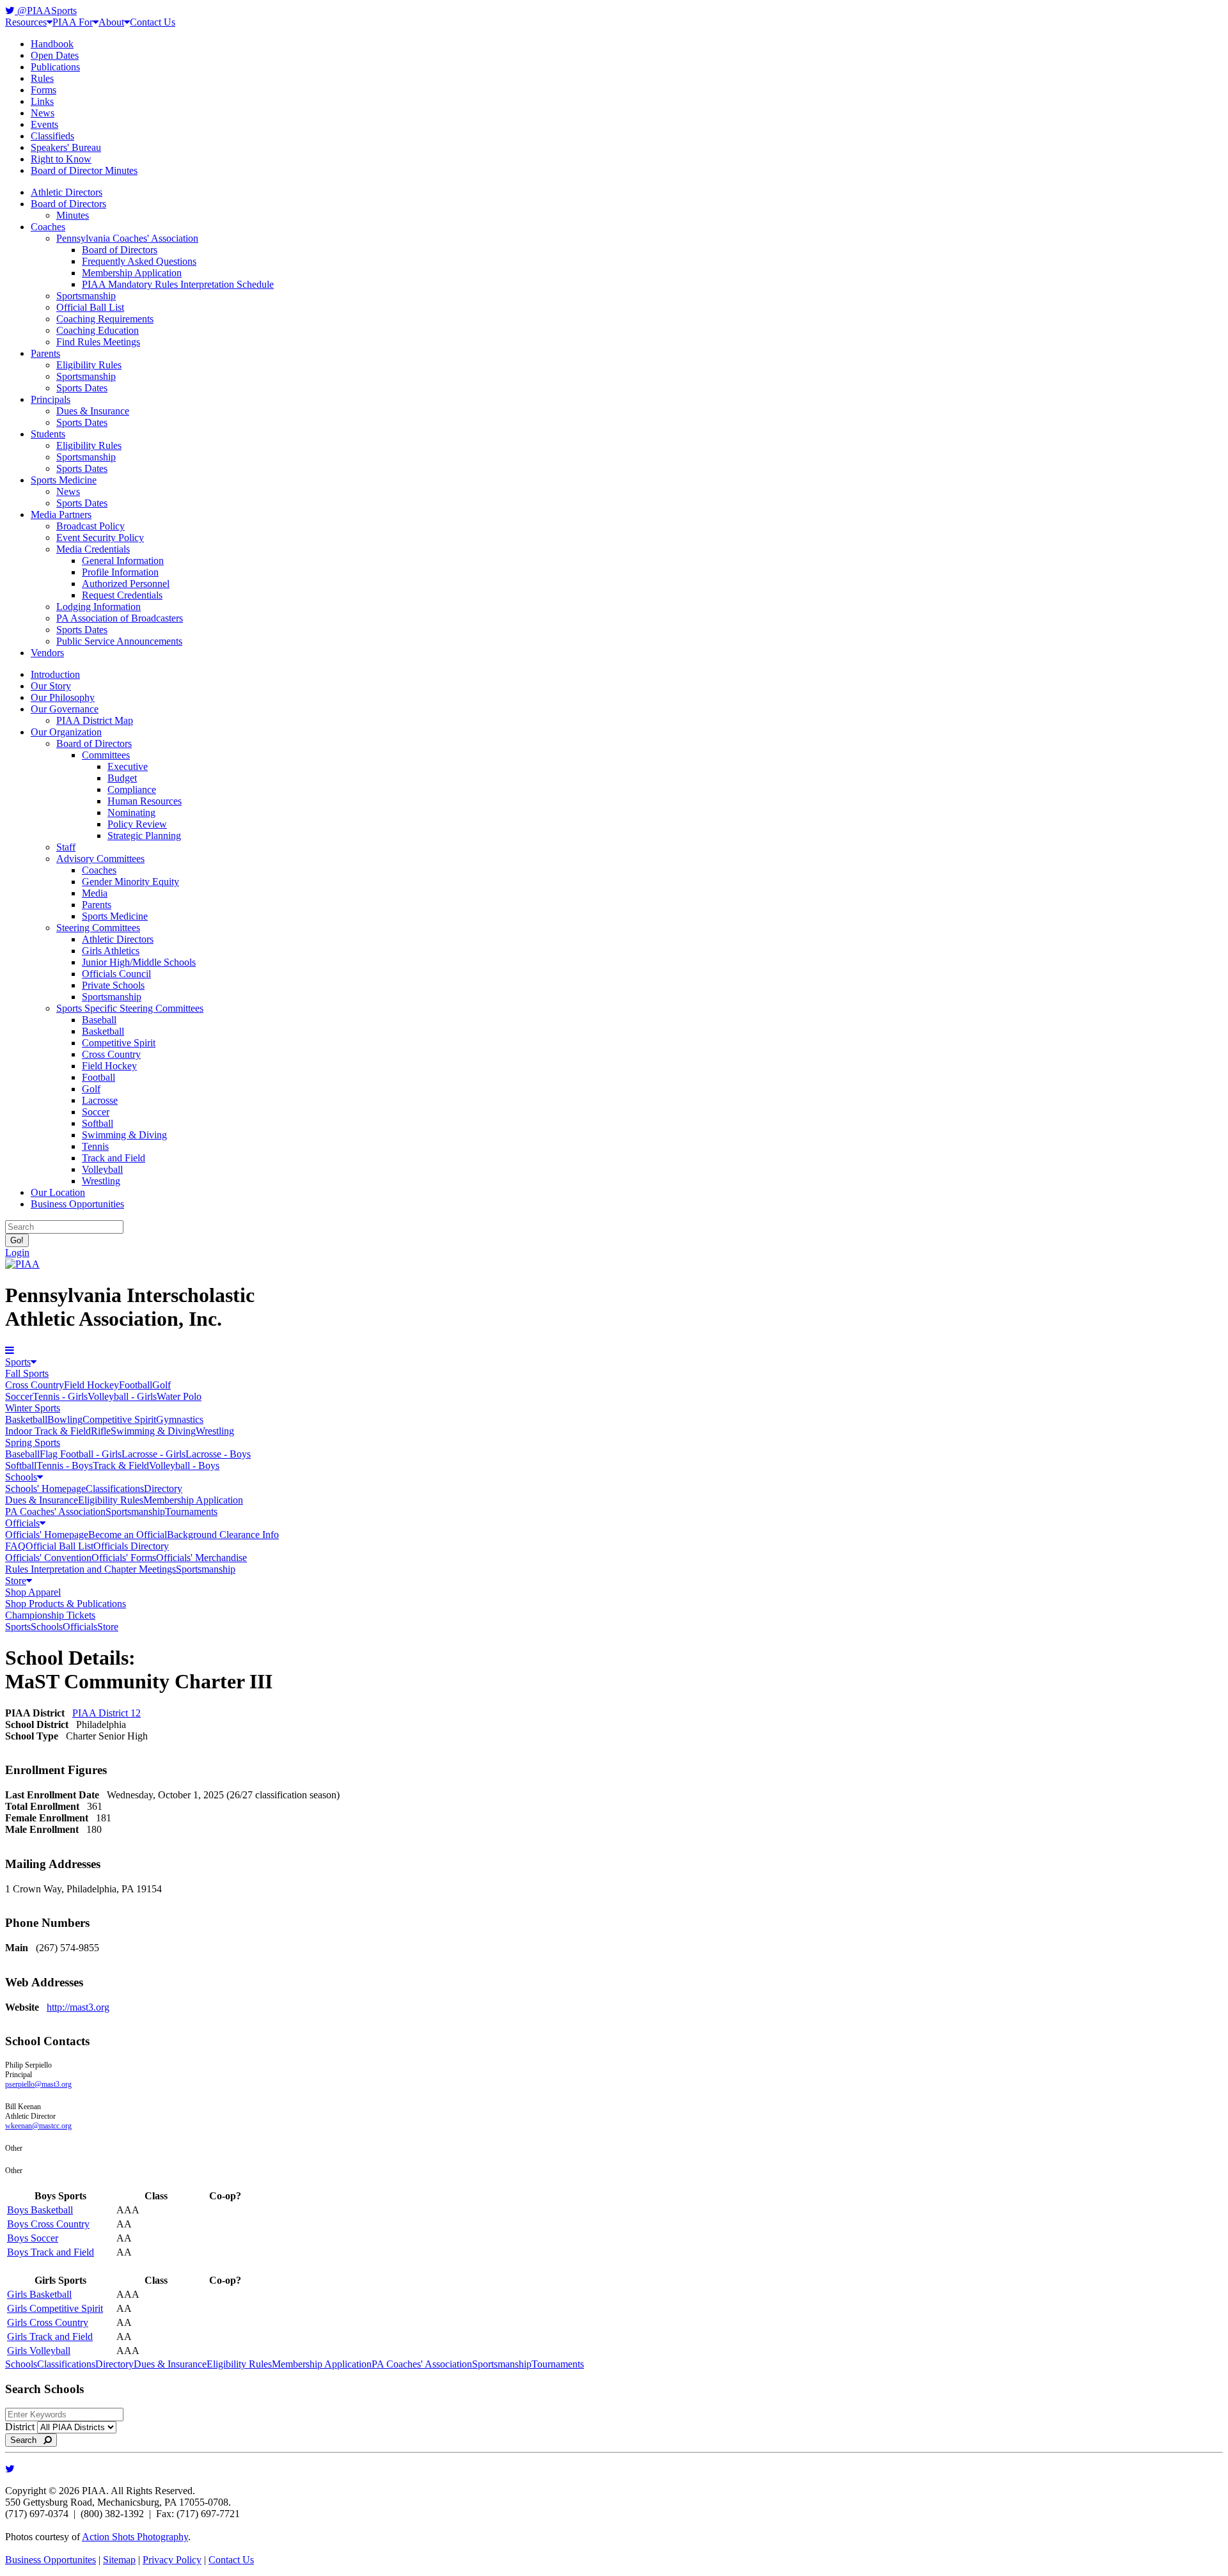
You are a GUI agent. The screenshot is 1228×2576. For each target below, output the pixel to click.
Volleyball (102, 1169)
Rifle (101, 1431)
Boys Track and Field (51, 2252)
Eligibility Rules (89, 365)
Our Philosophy (63, 697)
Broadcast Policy (91, 526)
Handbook (52, 44)
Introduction (55, 674)
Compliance (132, 789)
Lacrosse (100, 1100)
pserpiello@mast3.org (38, 2084)
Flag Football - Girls (81, 1454)
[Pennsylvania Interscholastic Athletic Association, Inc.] (22, 1264)
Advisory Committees (100, 859)
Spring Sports (33, 1442)
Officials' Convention (48, 1558)
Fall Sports (27, 1373)
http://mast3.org (78, 2007)
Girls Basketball (39, 2294)
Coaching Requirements (105, 319)
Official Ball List (90, 307)
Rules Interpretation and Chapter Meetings (91, 1569)
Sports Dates (82, 388)
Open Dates (55, 55)
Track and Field (114, 1158)
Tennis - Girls (60, 1396)
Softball (98, 1123)
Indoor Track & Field (48, 1431)
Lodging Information (98, 607)
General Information (123, 561)
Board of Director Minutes (84, 170)
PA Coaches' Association (55, 1512)
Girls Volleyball (39, 2351)
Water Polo (179, 1396)
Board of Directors (68, 204)
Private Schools (113, 985)
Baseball (99, 1020)
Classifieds (52, 136)
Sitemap (119, 2560)
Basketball (103, 1031)
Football (98, 1077)
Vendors (47, 653)
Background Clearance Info (223, 1535)
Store (16, 1581)
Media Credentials (93, 549)
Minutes (73, 215)
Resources (26, 22)
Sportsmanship (86, 296)
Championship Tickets (50, 1615)
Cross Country (111, 1054)
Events (44, 124)
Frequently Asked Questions (139, 261)
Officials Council (116, 974)
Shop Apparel (33, 1592)
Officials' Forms (124, 1558)
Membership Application (132, 273)
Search (27, 2440)
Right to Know (61, 159)
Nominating (131, 813)
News (43, 113)
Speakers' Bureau (66, 147)
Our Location (58, 1192)
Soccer (96, 1112)
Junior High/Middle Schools (139, 962)
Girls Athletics (111, 951)
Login (17, 1253)
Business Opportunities (77, 1204)
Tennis (95, 1146)
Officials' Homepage (47, 1535)
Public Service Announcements (119, 641)
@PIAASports (46, 11)
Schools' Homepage (45, 1488)
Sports (18, 1362)
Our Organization (66, 732)
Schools (21, 1477)
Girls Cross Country (48, 2322)
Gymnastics (180, 1419)
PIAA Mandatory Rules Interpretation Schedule (178, 284)
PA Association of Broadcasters (120, 618)
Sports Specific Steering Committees (130, 1008)
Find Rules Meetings (98, 342)
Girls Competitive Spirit (55, 2308)
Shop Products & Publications (66, 1604)
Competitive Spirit (119, 1043)
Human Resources (145, 801)
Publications (55, 67)
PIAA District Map (95, 720)
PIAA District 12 (106, 1713)
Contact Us (153, 22)
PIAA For (73, 22)
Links (42, 101)
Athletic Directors (67, 192)
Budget (122, 778)
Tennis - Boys (65, 1465)
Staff (66, 847)
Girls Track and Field (50, 2336)
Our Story (51, 686)
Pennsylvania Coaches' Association (127, 238)
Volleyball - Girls (122, 1396)
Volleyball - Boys (184, 1465)
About (111, 22)
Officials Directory (131, 1546)
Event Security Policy (100, 538)
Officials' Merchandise (201, 1558)
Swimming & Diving (124, 1135)
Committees (106, 755)
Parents (45, 353)
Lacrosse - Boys (218, 1454)
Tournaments (191, 1512)
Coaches (48, 227)
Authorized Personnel (126, 584)
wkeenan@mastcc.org (38, 2126)
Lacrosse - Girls (153, 1454)
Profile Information (120, 572)
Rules (42, 78)
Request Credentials (122, 595)
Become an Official (128, 1535)
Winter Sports (33, 1408)
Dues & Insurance (93, 411)
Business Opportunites (51, 2560)
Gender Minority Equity (130, 882)
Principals (51, 399)
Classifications (115, 1488)
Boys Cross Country (48, 2224)
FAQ (15, 1546)
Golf (91, 1089)
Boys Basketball (40, 2210)
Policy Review (137, 824)
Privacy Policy (172, 2560)
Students (48, 434)
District (20, 2427)
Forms (43, 90)
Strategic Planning (144, 836)
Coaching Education (98, 330)
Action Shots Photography (135, 2537)
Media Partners (61, 514)
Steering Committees (98, 928)
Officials (22, 1523)
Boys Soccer (33, 2238)
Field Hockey (109, 1066)
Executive (128, 766)
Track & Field (121, 1465)
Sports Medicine (64, 480)
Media (95, 893)
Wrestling (101, 1181)
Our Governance (65, 709)
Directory (163, 1488)
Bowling (65, 1419)
